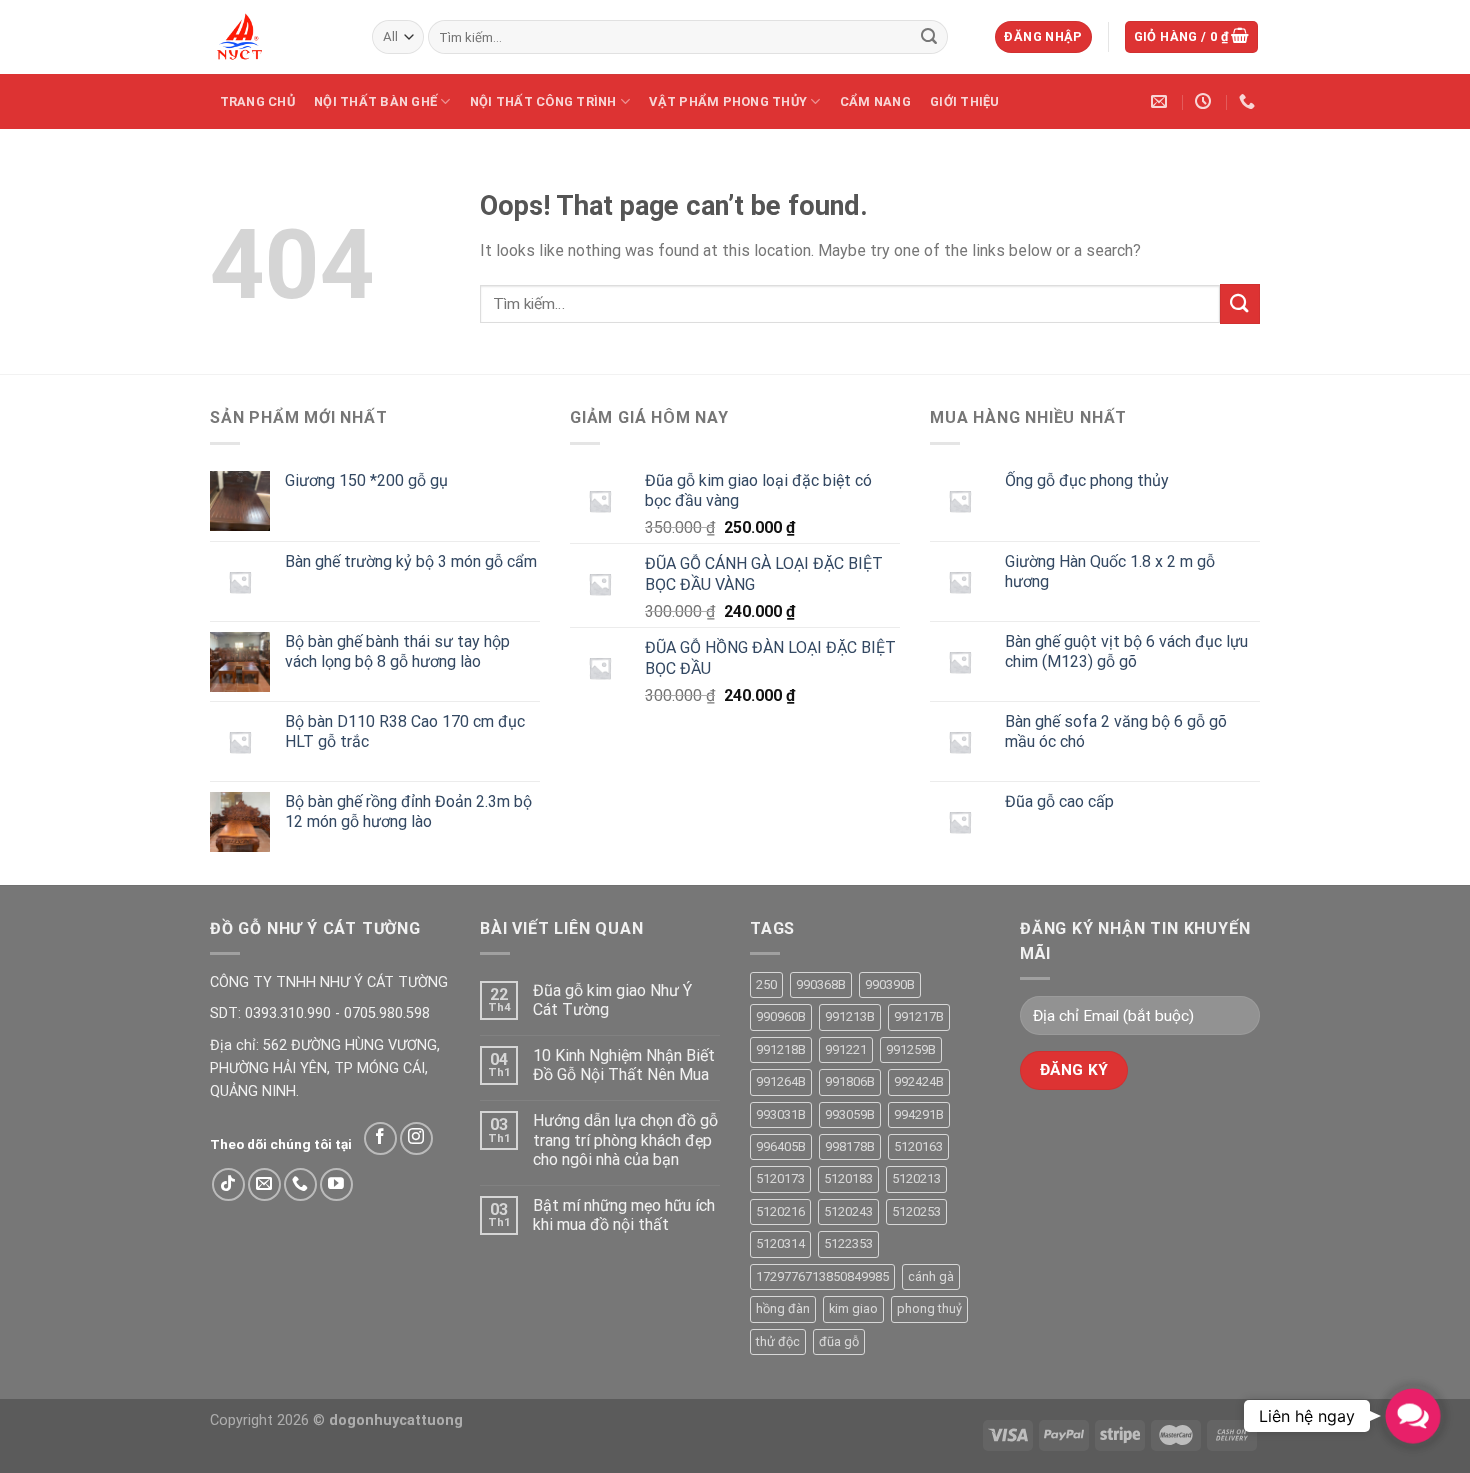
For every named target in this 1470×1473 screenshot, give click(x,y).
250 (766, 984)
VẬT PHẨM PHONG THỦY (728, 101)
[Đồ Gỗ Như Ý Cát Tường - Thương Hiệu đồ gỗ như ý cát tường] (276, 37)
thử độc (778, 1341)
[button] (1412, 1415)
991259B (911, 1049)
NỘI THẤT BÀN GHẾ (375, 101)
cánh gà (931, 1276)
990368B (821, 984)
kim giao (853, 1308)
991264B (781, 1081)
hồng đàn (783, 1308)
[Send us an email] (264, 1184)
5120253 (916, 1211)
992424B (919, 1081)
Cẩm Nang (875, 101)
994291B (919, 1114)
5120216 (780, 1211)
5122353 (848, 1243)
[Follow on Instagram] (416, 1138)
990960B (781, 1016)
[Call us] (300, 1184)
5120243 (848, 1211)
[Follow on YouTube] (336, 1184)
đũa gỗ (839, 1341)
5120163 (918, 1146)
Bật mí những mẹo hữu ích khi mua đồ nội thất (624, 1215)
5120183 (848, 1178)
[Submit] (929, 37)
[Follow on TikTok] (228, 1184)
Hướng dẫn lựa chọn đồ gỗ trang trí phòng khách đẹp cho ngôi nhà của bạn (625, 1139)
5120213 (916, 1178)
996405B (781, 1146)
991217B (919, 1016)
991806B (850, 1081)
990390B (890, 984)
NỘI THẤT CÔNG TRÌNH (543, 101)
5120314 (780, 1243)
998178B (850, 1146)
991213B (850, 1016)
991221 (846, 1049)
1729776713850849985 (822, 1276)
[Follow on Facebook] (380, 1138)
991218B (781, 1049)
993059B (850, 1114)
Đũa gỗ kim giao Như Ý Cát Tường (612, 1000)
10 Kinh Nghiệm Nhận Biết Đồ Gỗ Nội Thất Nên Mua (624, 1065)
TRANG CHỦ (257, 101)
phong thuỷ (929, 1308)
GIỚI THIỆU (965, 101)
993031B (781, 1114)
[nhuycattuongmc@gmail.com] (1161, 101)
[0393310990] (1249, 101)
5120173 (780, 1178)
